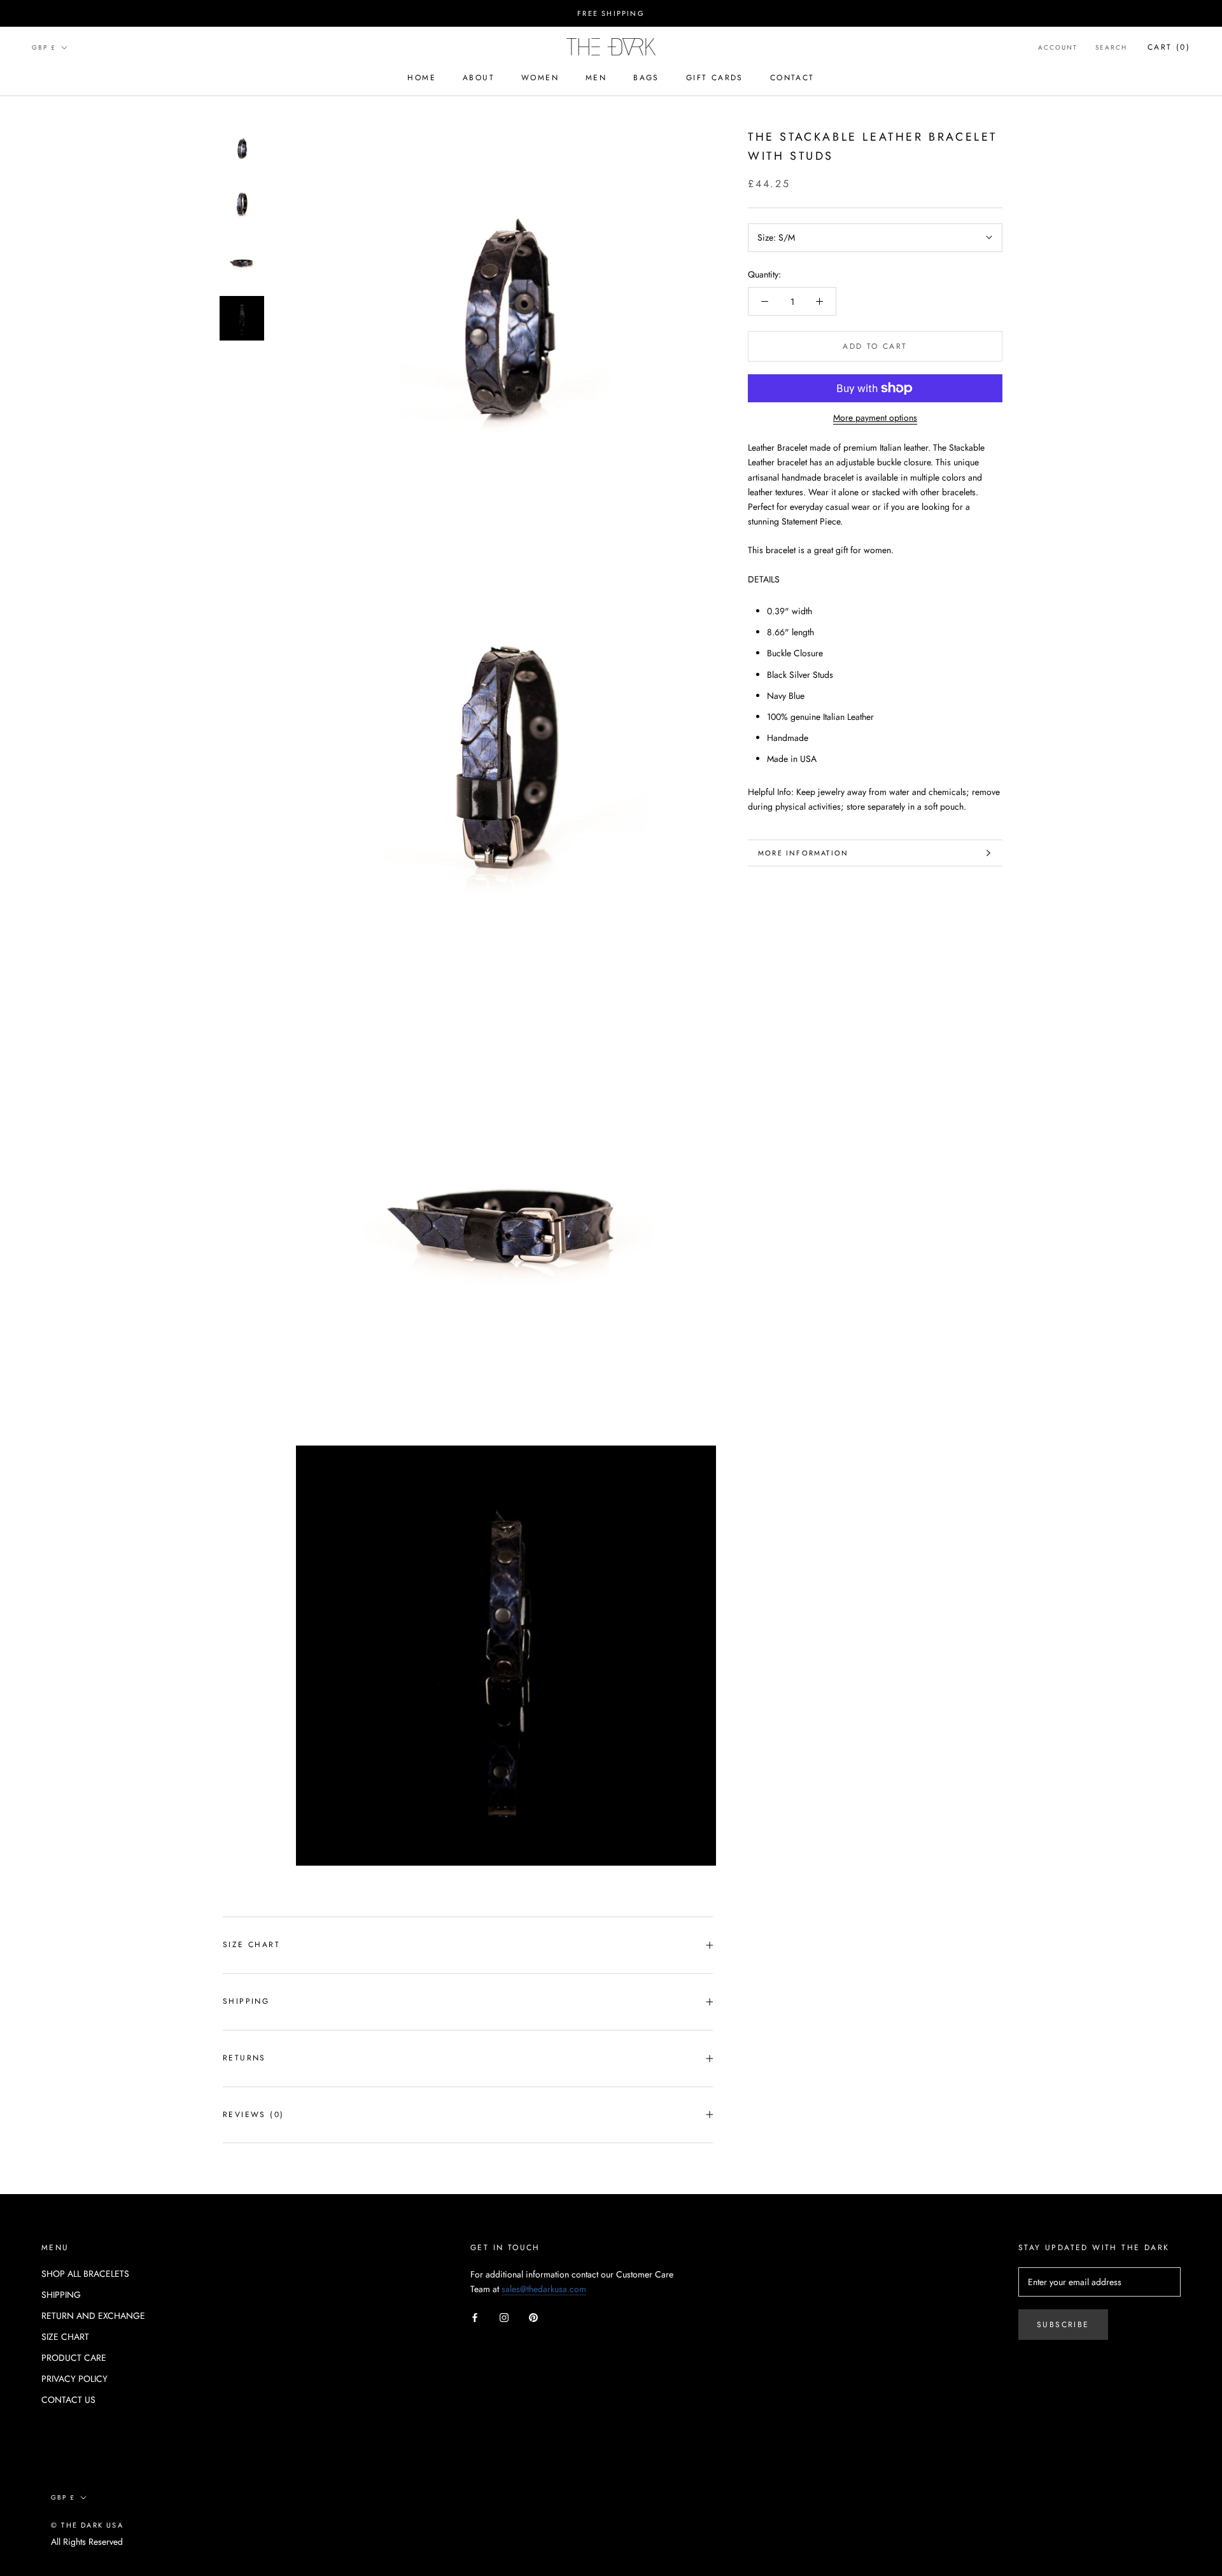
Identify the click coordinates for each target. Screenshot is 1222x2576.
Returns (244, 2058)
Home (422, 78)
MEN (596, 78)
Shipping (246, 2001)
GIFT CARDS (715, 78)
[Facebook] (475, 2317)
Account (1058, 47)
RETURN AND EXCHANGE (93, 2316)
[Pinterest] (533, 2317)
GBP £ (44, 47)
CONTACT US (68, 2400)
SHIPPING (61, 2295)
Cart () (1169, 47)
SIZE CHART (251, 1945)
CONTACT (792, 78)
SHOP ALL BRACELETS (85, 2274)
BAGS (646, 78)
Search (1111, 47)
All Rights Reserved (87, 2542)
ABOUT (479, 78)
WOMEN (540, 78)
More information (803, 853)
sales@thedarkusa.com (544, 2289)
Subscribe (1063, 2325)
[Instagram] (504, 2317)
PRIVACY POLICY (74, 2379)
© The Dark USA (87, 2525)
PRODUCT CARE (74, 2358)
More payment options (875, 418)
